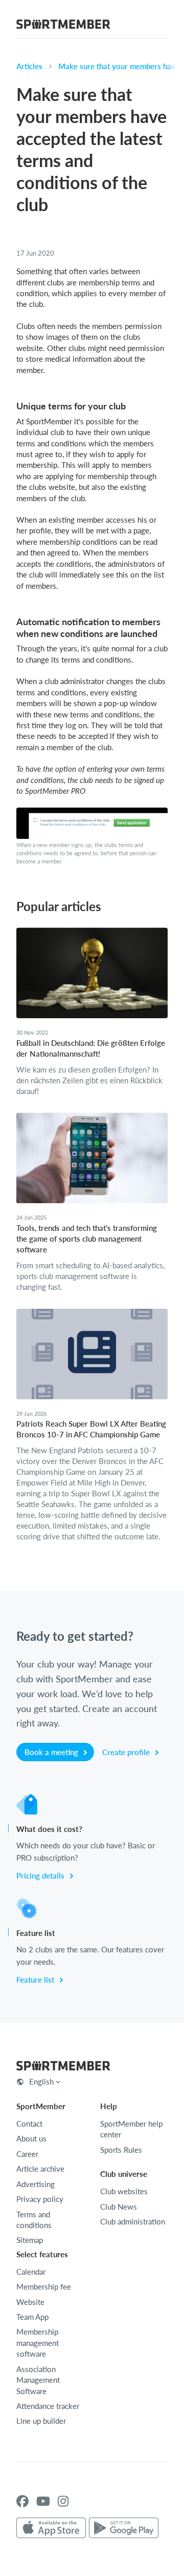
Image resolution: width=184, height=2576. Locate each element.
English (41, 2082)
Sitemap (30, 2240)
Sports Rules (121, 2150)
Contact (29, 2124)
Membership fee (44, 2286)
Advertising (36, 2184)
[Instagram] (63, 2501)
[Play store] (124, 2528)
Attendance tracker (48, 2406)
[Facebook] (22, 2501)
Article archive (40, 2169)
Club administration (133, 2221)
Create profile (127, 1752)
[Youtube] (43, 2501)
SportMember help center (131, 2129)
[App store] (51, 2528)
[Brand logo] (63, 26)
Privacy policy (40, 2199)
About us (31, 2138)
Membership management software (38, 2343)
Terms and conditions (34, 2220)
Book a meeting (52, 1752)
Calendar (31, 2272)
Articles (29, 66)
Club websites (124, 2191)
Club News (119, 2207)
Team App (32, 2317)
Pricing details (41, 1876)
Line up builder (41, 2421)
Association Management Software (38, 2380)
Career (27, 2154)
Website (30, 2302)
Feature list (36, 1980)
